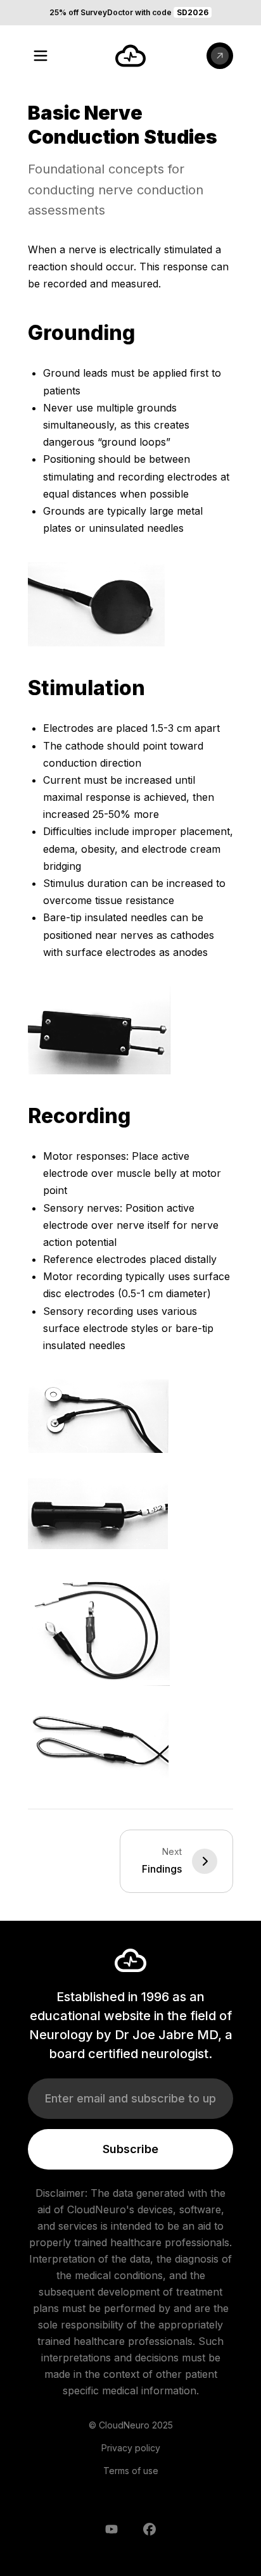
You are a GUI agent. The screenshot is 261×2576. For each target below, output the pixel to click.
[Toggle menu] (41, 56)
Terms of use (131, 2471)
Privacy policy (131, 2448)
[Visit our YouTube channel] (111, 2529)
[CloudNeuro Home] (130, 56)
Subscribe (130, 2149)
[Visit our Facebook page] (150, 2529)
